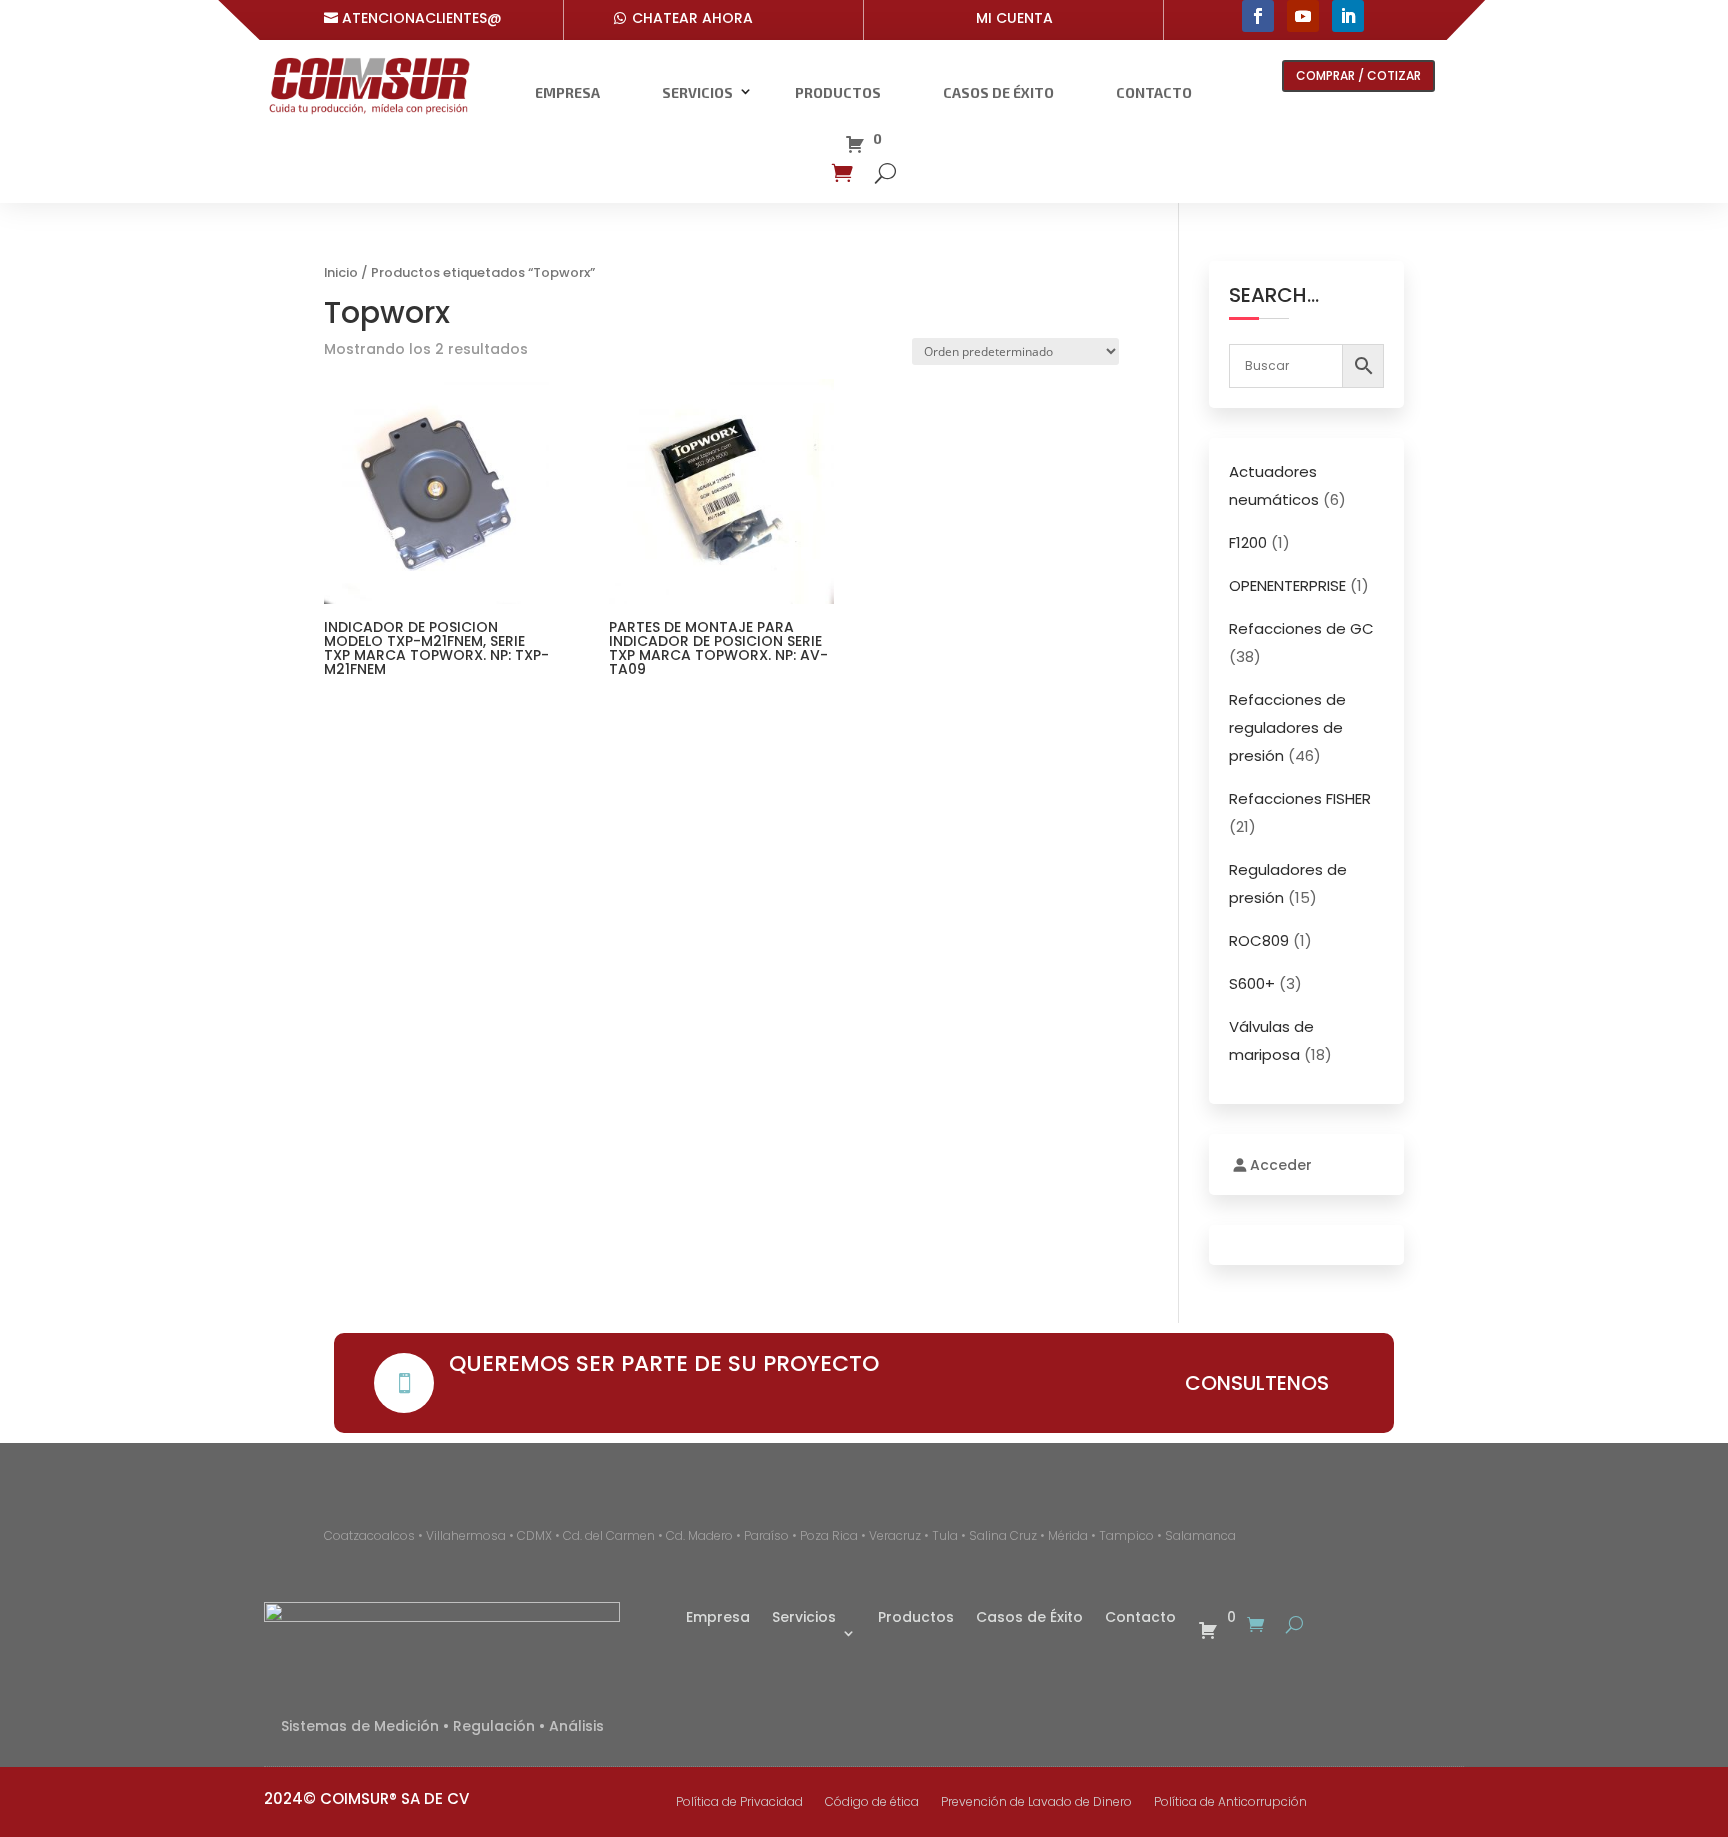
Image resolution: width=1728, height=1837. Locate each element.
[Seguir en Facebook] (1258, 16)
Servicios (697, 92)
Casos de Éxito (998, 92)
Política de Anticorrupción (1230, 1802)
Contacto (1154, 92)
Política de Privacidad (739, 1802)
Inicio (341, 272)
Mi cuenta (1014, 18)
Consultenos (1257, 1383)
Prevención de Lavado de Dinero (1036, 1802)
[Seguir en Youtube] (1303, 16)
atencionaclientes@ (422, 18)
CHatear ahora (692, 18)
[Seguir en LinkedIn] (1348, 16)
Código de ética (872, 1802)
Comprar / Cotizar (1358, 75)
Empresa (567, 92)
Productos (838, 92)
